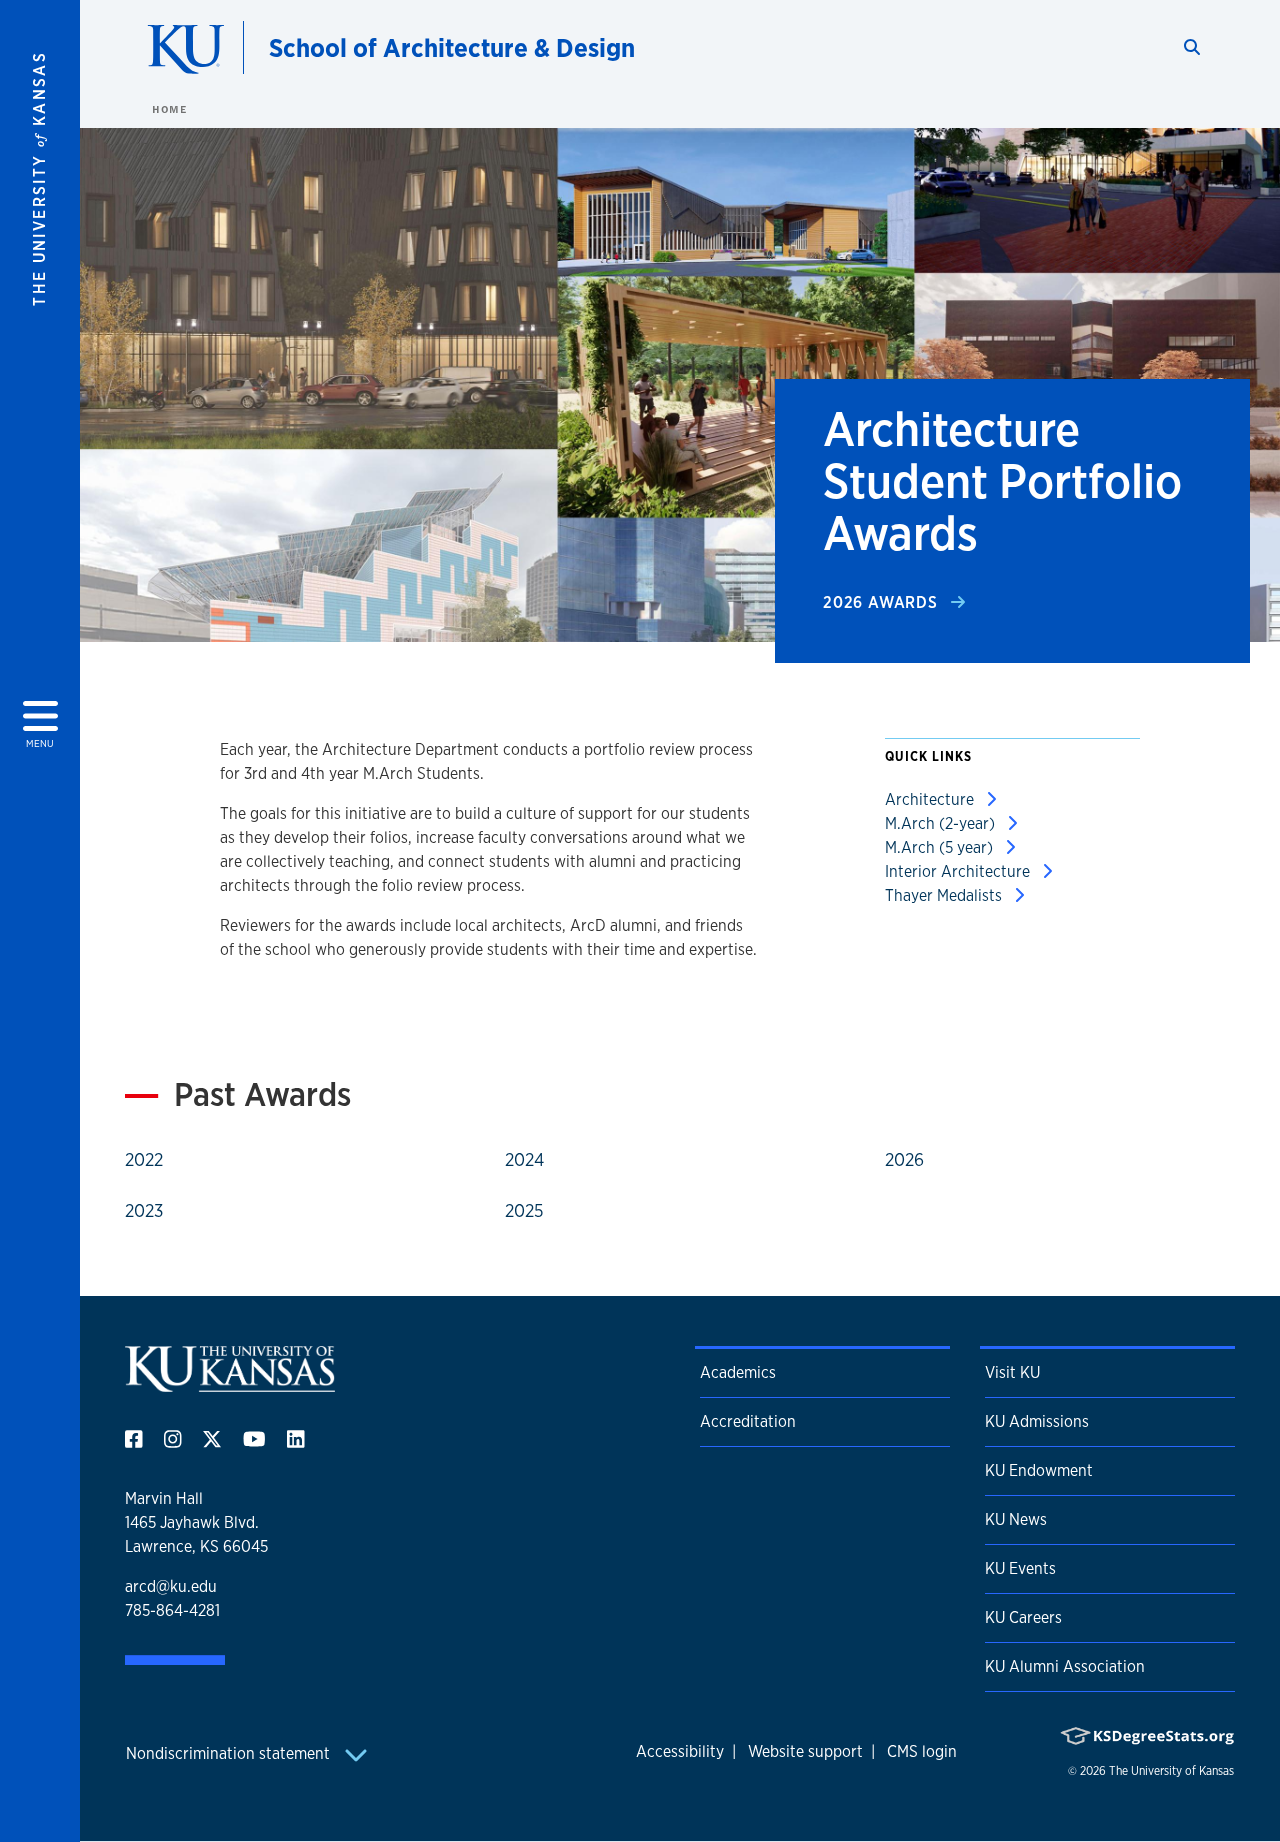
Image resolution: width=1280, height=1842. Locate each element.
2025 (524, 1210)
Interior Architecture (959, 871)
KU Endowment (1039, 1470)
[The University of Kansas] (230, 1383)
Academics (738, 1372)
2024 (524, 1159)
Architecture (931, 799)
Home (169, 109)
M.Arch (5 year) (941, 847)
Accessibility (680, 1751)
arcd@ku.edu (171, 1586)
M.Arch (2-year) (942, 823)
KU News (1016, 1519)
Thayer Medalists (945, 895)
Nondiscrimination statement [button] (230, 1753)
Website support (805, 1751)
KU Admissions (1037, 1421)
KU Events (1020, 1568)
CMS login (922, 1751)
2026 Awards (883, 602)
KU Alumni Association (1065, 1666)
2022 (144, 1159)
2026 (904, 1159)
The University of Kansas (1171, 1771)
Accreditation (748, 1421)
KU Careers (1023, 1617)
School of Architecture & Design (452, 47)
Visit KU (1012, 1372)
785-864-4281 (172, 1610)
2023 (144, 1210)
